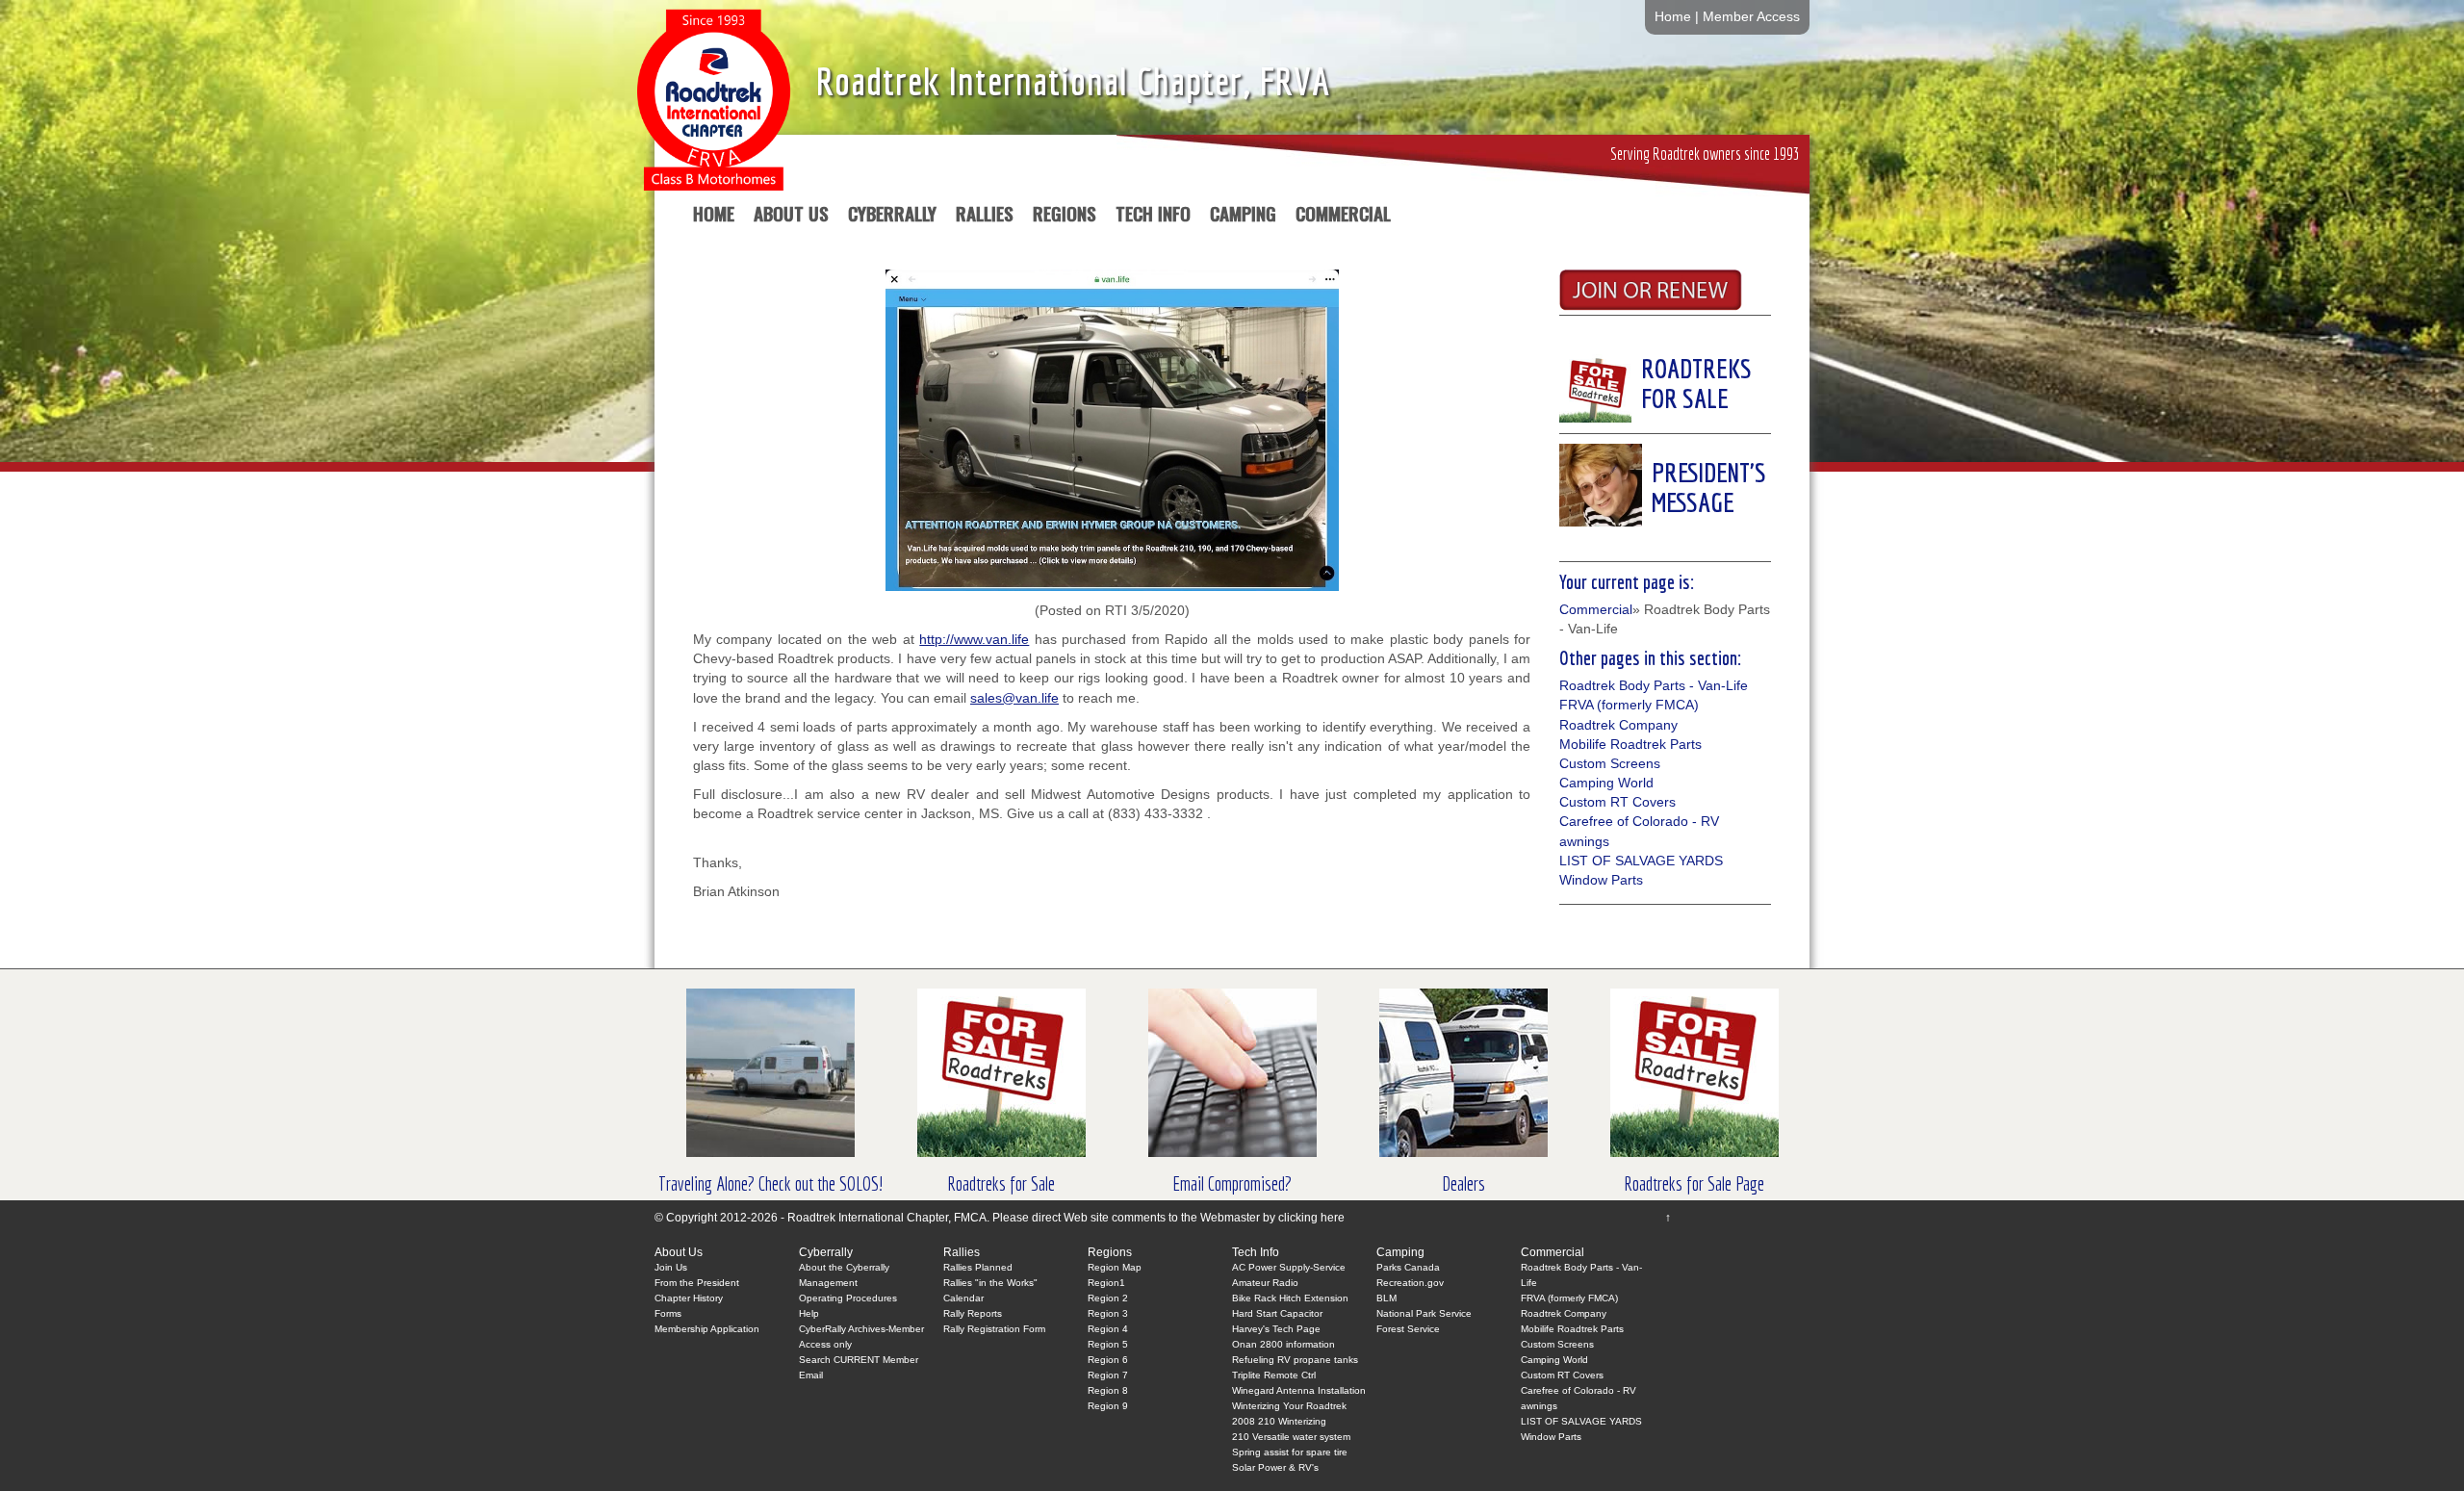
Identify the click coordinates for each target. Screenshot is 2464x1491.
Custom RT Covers (1617, 802)
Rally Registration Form (994, 1329)
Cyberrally (892, 217)
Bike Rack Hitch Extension (1290, 1298)
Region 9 (1108, 1406)
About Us (791, 217)
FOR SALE (1685, 398)
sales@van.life (1014, 698)
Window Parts (1601, 880)
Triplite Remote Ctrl (1274, 1375)
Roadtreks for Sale (1001, 1183)
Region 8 (1108, 1390)
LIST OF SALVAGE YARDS (1641, 861)
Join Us (671, 1267)
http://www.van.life (974, 639)
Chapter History (689, 1298)
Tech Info (1153, 217)
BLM (1386, 1298)
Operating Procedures (848, 1298)
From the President (697, 1283)
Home (1673, 17)
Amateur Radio (1265, 1283)
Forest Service (1408, 1329)
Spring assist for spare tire (1290, 1452)
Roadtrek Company (1618, 725)
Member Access (1751, 17)
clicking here (1311, 1218)
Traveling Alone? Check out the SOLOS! (770, 1183)
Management (828, 1283)
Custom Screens (1610, 763)
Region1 (1106, 1283)
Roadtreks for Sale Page (1694, 1183)
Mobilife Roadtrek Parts (1630, 744)
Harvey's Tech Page (1276, 1329)
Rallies (985, 217)
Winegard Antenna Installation (1299, 1390)
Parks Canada (1408, 1267)
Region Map (1115, 1267)
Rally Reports (973, 1313)
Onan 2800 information (1283, 1344)
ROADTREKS (1696, 368)
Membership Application (707, 1329)
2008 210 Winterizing (1279, 1421)
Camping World (1606, 783)
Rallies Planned (978, 1267)
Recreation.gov (1410, 1283)
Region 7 (1108, 1375)
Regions (1065, 217)
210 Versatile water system (1291, 1437)
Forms (668, 1313)
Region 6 (1108, 1360)
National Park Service (1424, 1313)
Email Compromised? (1232, 1183)
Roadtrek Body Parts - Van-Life (1654, 685)
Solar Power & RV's (1275, 1467)
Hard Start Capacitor (1277, 1313)
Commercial (1343, 217)
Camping (1243, 217)
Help (809, 1313)
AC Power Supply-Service (1289, 1267)
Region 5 (1108, 1344)
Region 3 (1108, 1313)
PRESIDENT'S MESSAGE (1709, 487)
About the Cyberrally (844, 1267)
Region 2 (1108, 1298)
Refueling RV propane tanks (1295, 1360)
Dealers (1463, 1183)
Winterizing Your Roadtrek (1289, 1406)
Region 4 (1108, 1329)
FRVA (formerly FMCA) (1629, 705)
